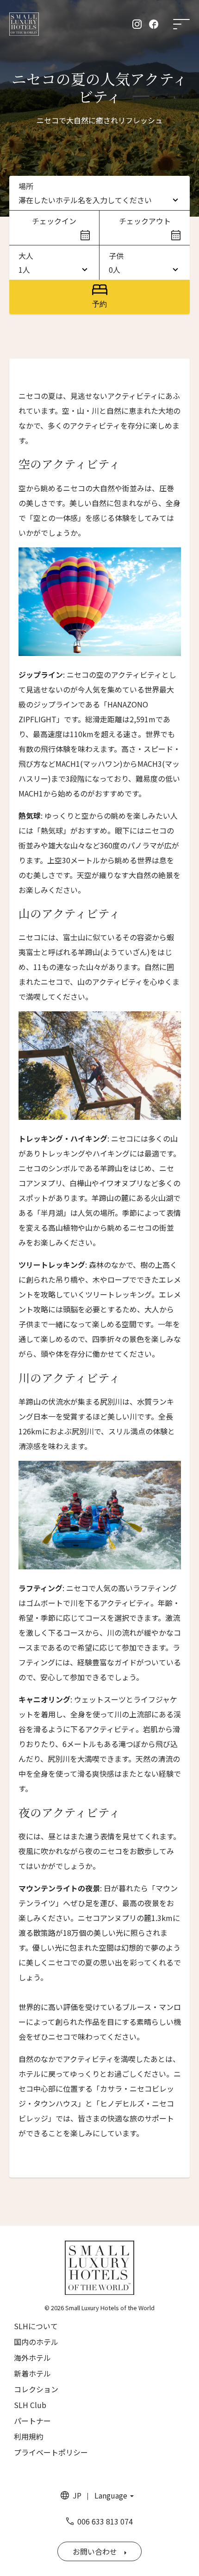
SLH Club (30, 2405)
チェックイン (54, 221)
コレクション (36, 2389)
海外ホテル (32, 2358)
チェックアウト (145, 221)
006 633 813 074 (105, 2521)
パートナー (32, 2421)
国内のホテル (36, 2342)
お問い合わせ (95, 2551)
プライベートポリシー (51, 2452)
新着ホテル (32, 2373)
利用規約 (29, 2436)
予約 (99, 304)
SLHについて (36, 2326)
